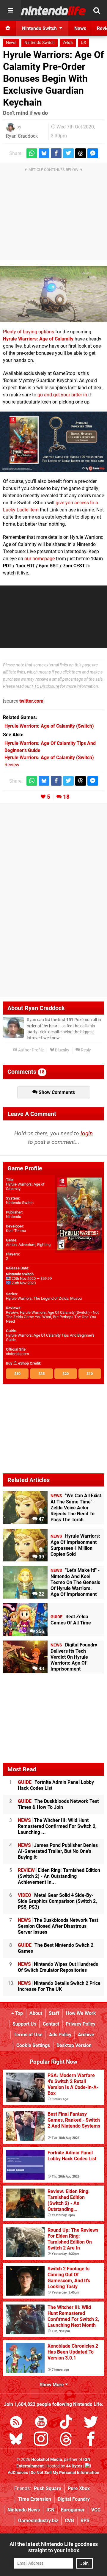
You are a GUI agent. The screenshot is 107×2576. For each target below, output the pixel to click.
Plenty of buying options (29, 332)
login (87, 1133)
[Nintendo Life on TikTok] (66, 2423)
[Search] (97, 10)
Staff (54, 2013)
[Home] (8, 28)
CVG (69, 2521)
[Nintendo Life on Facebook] (91, 2440)
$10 (90, 1374)
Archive (86, 2035)
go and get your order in (62, 395)
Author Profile (30, 1050)
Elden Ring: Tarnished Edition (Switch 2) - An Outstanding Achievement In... (59, 1876)
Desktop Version (74, 2045)
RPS (85, 2521)
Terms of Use (28, 2035)
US (83, 43)
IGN (50, 2510)
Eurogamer (73, 2510)
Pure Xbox (79, 2488)
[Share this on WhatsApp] (32, 153)
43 (41, 1669)
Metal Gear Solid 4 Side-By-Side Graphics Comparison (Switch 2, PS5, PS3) (57, 1901)
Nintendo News (24, 2510)
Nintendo (14, 1217)
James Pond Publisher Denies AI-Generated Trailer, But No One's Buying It (58, 1851)
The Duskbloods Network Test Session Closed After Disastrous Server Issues (58, 1926)
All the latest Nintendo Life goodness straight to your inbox (54, 2547)
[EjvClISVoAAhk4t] (53, 442)
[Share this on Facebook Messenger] (93, 153)
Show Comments (56, 1092)
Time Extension (35, 2499)
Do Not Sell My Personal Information (65, 2473)
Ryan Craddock (22, 136)
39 (41, 1557)
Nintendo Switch (40, 43)
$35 (41, 1374)
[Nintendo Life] (53, 11)
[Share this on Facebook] (56, 153)
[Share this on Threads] (81, 153)
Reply (85, 1050)
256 (39, 1631)
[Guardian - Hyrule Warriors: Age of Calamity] (53, 294)
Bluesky (62, 1050)
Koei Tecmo (16, 1231)
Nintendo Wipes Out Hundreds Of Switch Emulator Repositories (58, 1967)
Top (18, 2013)
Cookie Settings (33, 2045)
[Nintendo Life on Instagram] (41, 2440)
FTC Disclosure (45, 686)
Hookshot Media (47, 2460)
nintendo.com (17, 1354)
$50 (17, 1374)
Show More (52, 2385)
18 (66, 797)
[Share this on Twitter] (68, 153)
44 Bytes (74, 2466)
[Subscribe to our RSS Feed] (16, 2423)
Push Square (48, 2488)
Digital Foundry (74, 2499)
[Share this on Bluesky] (44, 153)
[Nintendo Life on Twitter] (91, 2423)
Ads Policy (60, 2035)
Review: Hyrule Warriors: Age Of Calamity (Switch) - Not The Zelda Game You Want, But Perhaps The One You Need (52, 1317)
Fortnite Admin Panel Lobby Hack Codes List (56, 1785)
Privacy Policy (81, 2024)
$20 (66, 1374)
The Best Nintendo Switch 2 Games (56, 1948)
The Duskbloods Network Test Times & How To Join (58, 1804)
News (11, 43)
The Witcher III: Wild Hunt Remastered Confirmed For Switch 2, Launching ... (57, 1826)
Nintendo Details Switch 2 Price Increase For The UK (59, 1986)
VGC (96, 2510)
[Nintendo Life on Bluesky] (16, 2440)
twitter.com (31, 701)
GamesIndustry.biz (38, 2521)
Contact (51, 2024)
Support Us (24, 2024)
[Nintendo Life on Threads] (66, 2440)
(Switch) (49, 726)
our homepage (40, 559)
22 (41, 1594)
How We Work (81, 2013)
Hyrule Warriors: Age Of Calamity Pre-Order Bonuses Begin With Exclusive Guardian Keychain (53, 79)
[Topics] (10, 10)
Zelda (68, 43)
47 (41, 1519)
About (36, 2013)
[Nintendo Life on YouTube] (41, 2423)
